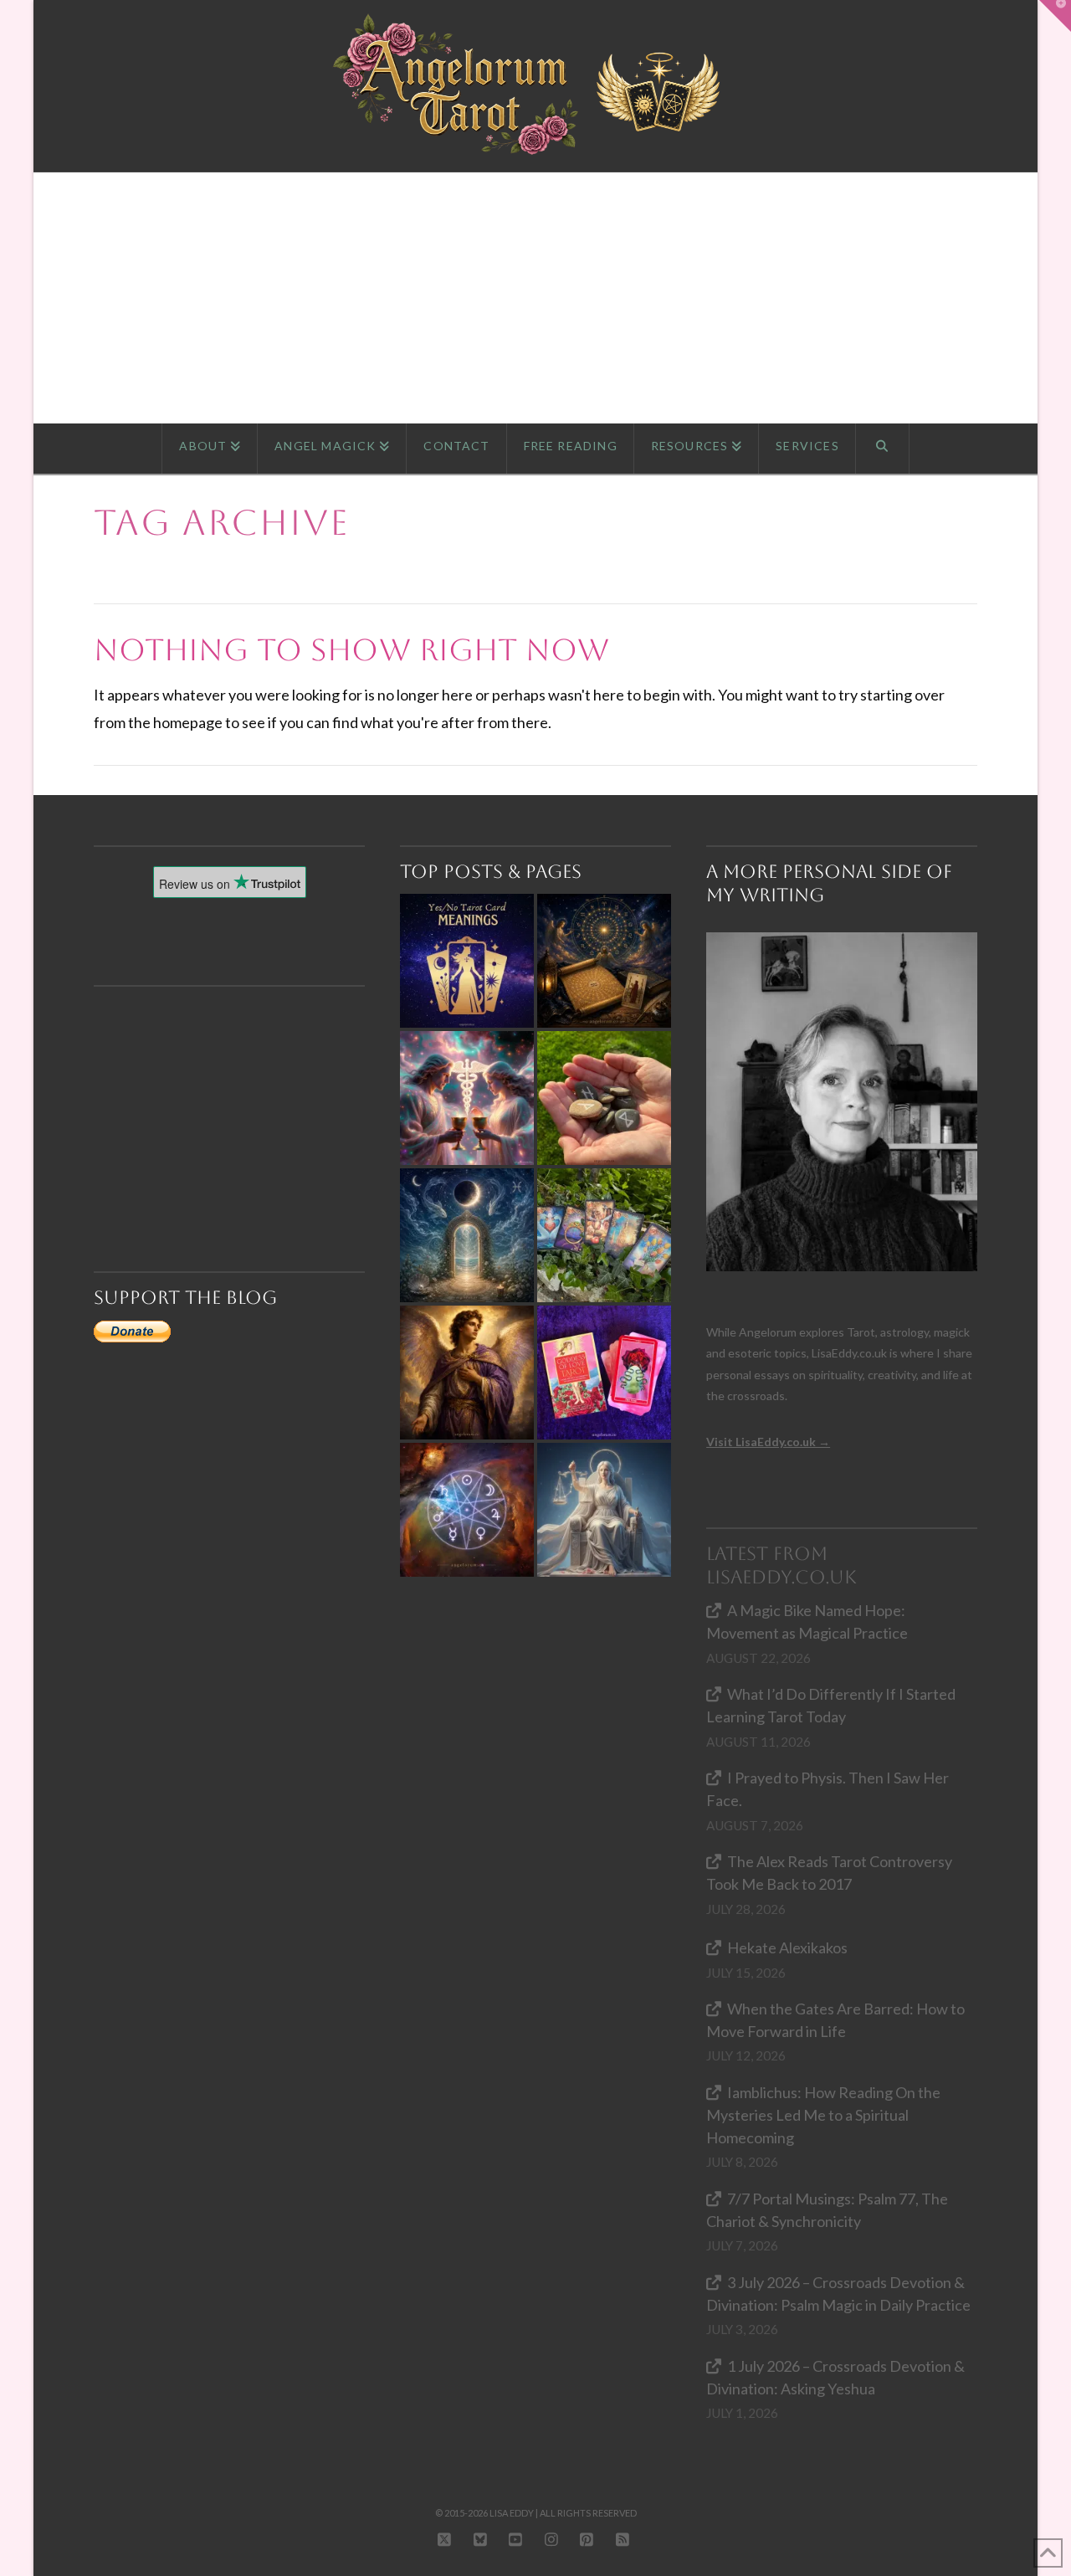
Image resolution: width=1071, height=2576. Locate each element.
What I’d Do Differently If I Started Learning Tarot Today (831, 1705)
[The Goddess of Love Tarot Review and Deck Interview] (604, 1373)
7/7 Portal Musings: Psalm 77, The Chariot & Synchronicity (827, 2210)
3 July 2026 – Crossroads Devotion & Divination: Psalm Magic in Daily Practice (838, 2294)
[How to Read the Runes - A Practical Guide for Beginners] (604, 1098)
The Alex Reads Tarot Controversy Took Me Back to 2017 (829, 1873)
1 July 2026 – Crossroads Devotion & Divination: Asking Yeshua (835, 2377)
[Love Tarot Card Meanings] (467, 1098)
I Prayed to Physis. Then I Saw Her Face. (828, 1789)
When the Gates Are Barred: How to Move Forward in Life (835, 2020)
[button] (1055, 16)
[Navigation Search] (883, 449)
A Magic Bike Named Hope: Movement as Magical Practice (807, 1622)
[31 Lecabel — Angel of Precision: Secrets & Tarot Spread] (467, 1373)
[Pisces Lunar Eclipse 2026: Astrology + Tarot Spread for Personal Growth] (467, 1235)
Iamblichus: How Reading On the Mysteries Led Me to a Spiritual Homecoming (823, 2115)
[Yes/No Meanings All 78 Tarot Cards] (467, 961)
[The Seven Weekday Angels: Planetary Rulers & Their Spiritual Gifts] (467, 1510)
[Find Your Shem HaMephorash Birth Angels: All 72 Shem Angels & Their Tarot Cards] (604, 961)
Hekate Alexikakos (787, 1947)
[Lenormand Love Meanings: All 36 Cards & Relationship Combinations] (604, 1235)
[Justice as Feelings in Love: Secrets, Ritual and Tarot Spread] (604, 1510)
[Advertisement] (535, 298)
